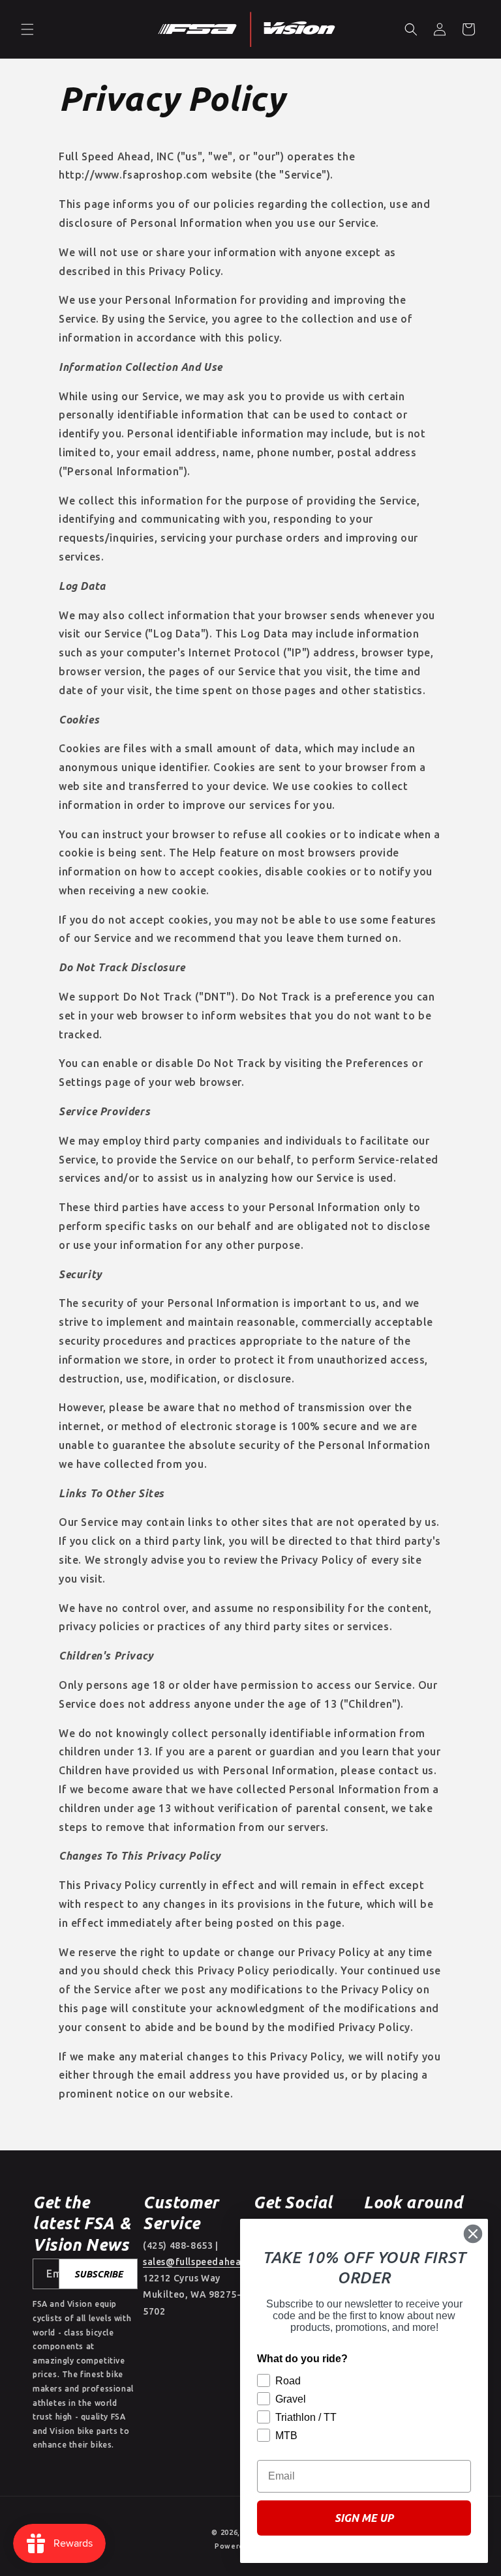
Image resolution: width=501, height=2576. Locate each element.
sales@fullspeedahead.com (206, 2262)
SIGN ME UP (364, 2518)
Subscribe (99, 2274)
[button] (27, 29)
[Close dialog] (473, 2234)
